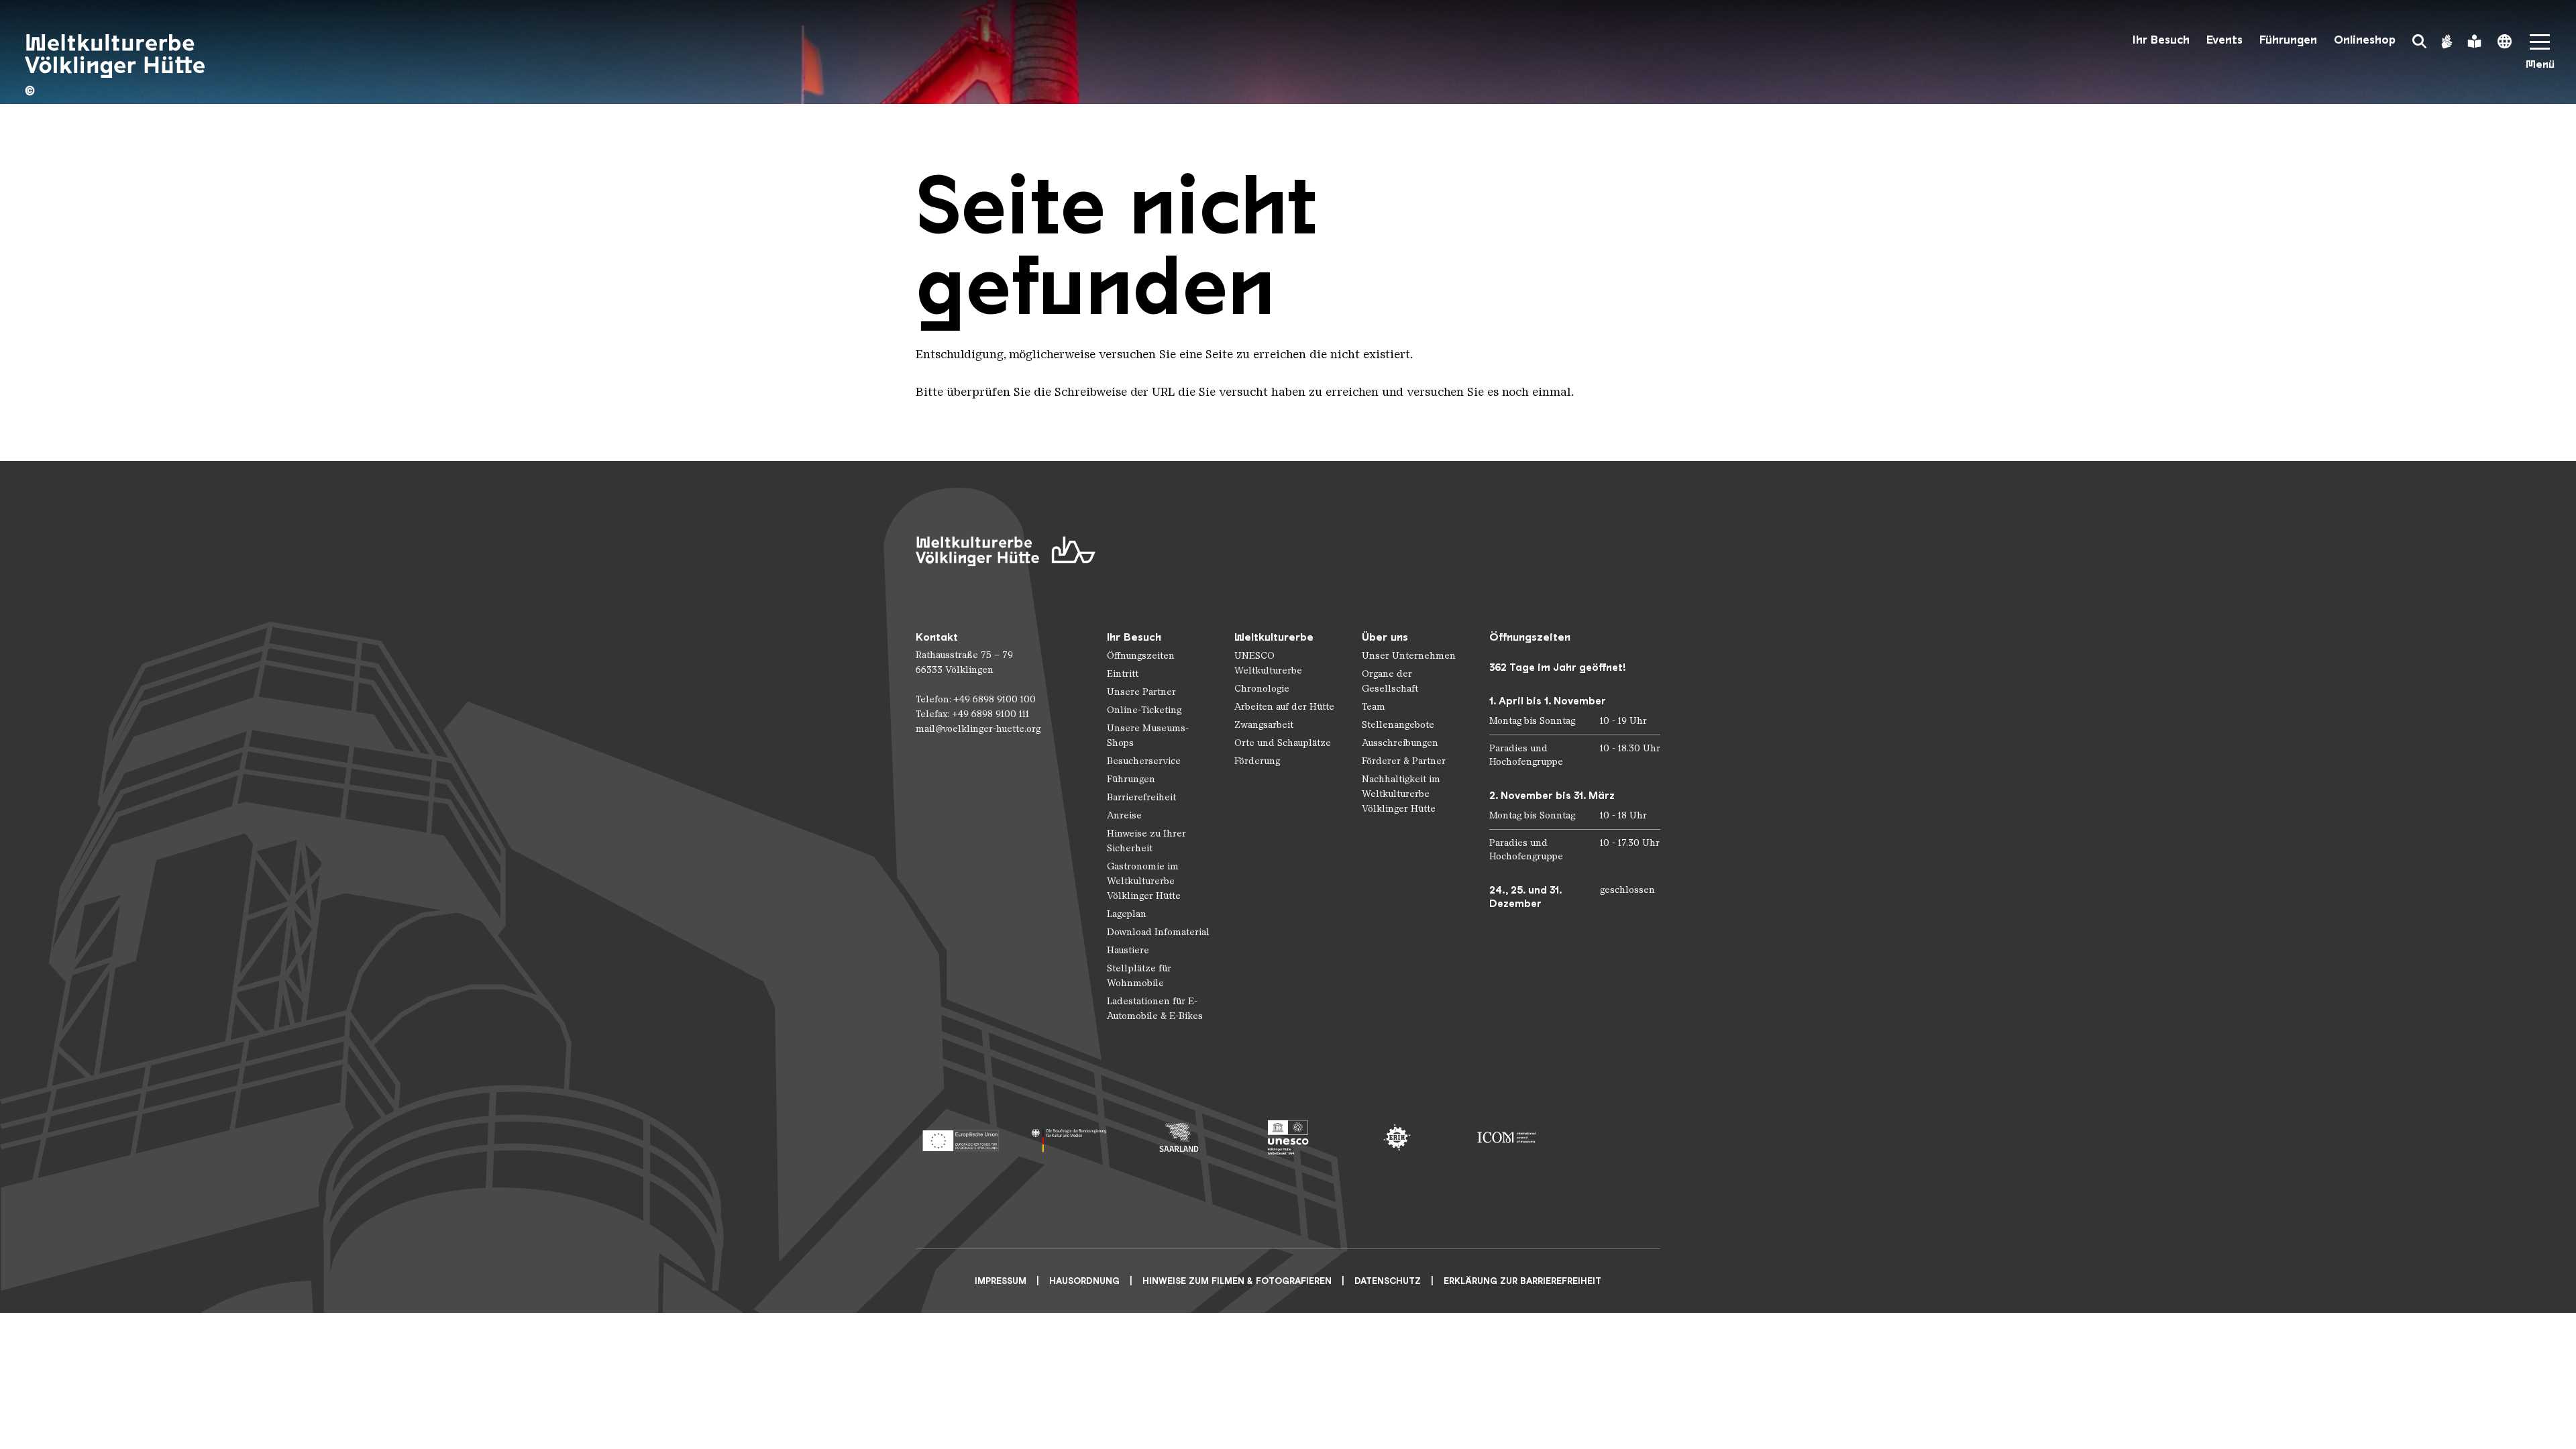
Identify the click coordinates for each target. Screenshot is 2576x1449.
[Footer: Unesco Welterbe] (1288, 1137)
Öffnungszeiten (1141, 656)
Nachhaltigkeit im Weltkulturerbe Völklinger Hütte (1401, 794)
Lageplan (1127, 914)
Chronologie (1262, 689)
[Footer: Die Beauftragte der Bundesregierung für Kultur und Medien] (1070, 1137)
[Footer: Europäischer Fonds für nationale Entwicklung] (960, 1137)
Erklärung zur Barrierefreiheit (1522, 1281)
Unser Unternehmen (1409, 656)
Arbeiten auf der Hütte (1284, 707)
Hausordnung (1084, 1281)
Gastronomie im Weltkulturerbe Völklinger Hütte (1144, 881)
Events (2224, 40)
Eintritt (1123, 674)
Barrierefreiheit (1141, 797)
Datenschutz (1388, 1281)
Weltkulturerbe (1274, 637)
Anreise (1124, 815)
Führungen (2288, 40)
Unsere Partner (1141, 692)
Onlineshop (2365, 40)
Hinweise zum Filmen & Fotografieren (1237, 1281)
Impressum (1001, 1281)
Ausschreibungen (1400, 743)
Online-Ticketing (1144, 710)
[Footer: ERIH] (1397, 1137)
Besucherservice (1144, 761)
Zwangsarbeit (1264, 725)
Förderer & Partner (1404, 761)
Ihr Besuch (2161, 40)
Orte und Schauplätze (1283, 743)
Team (1374, 707)
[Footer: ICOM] (1506, 1137)
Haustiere (1128, 950)
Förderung (1257, 761)
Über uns (1385, 637)
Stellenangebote (1398, 725)
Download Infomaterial (1158, 932)
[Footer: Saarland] (1179, 1137)
